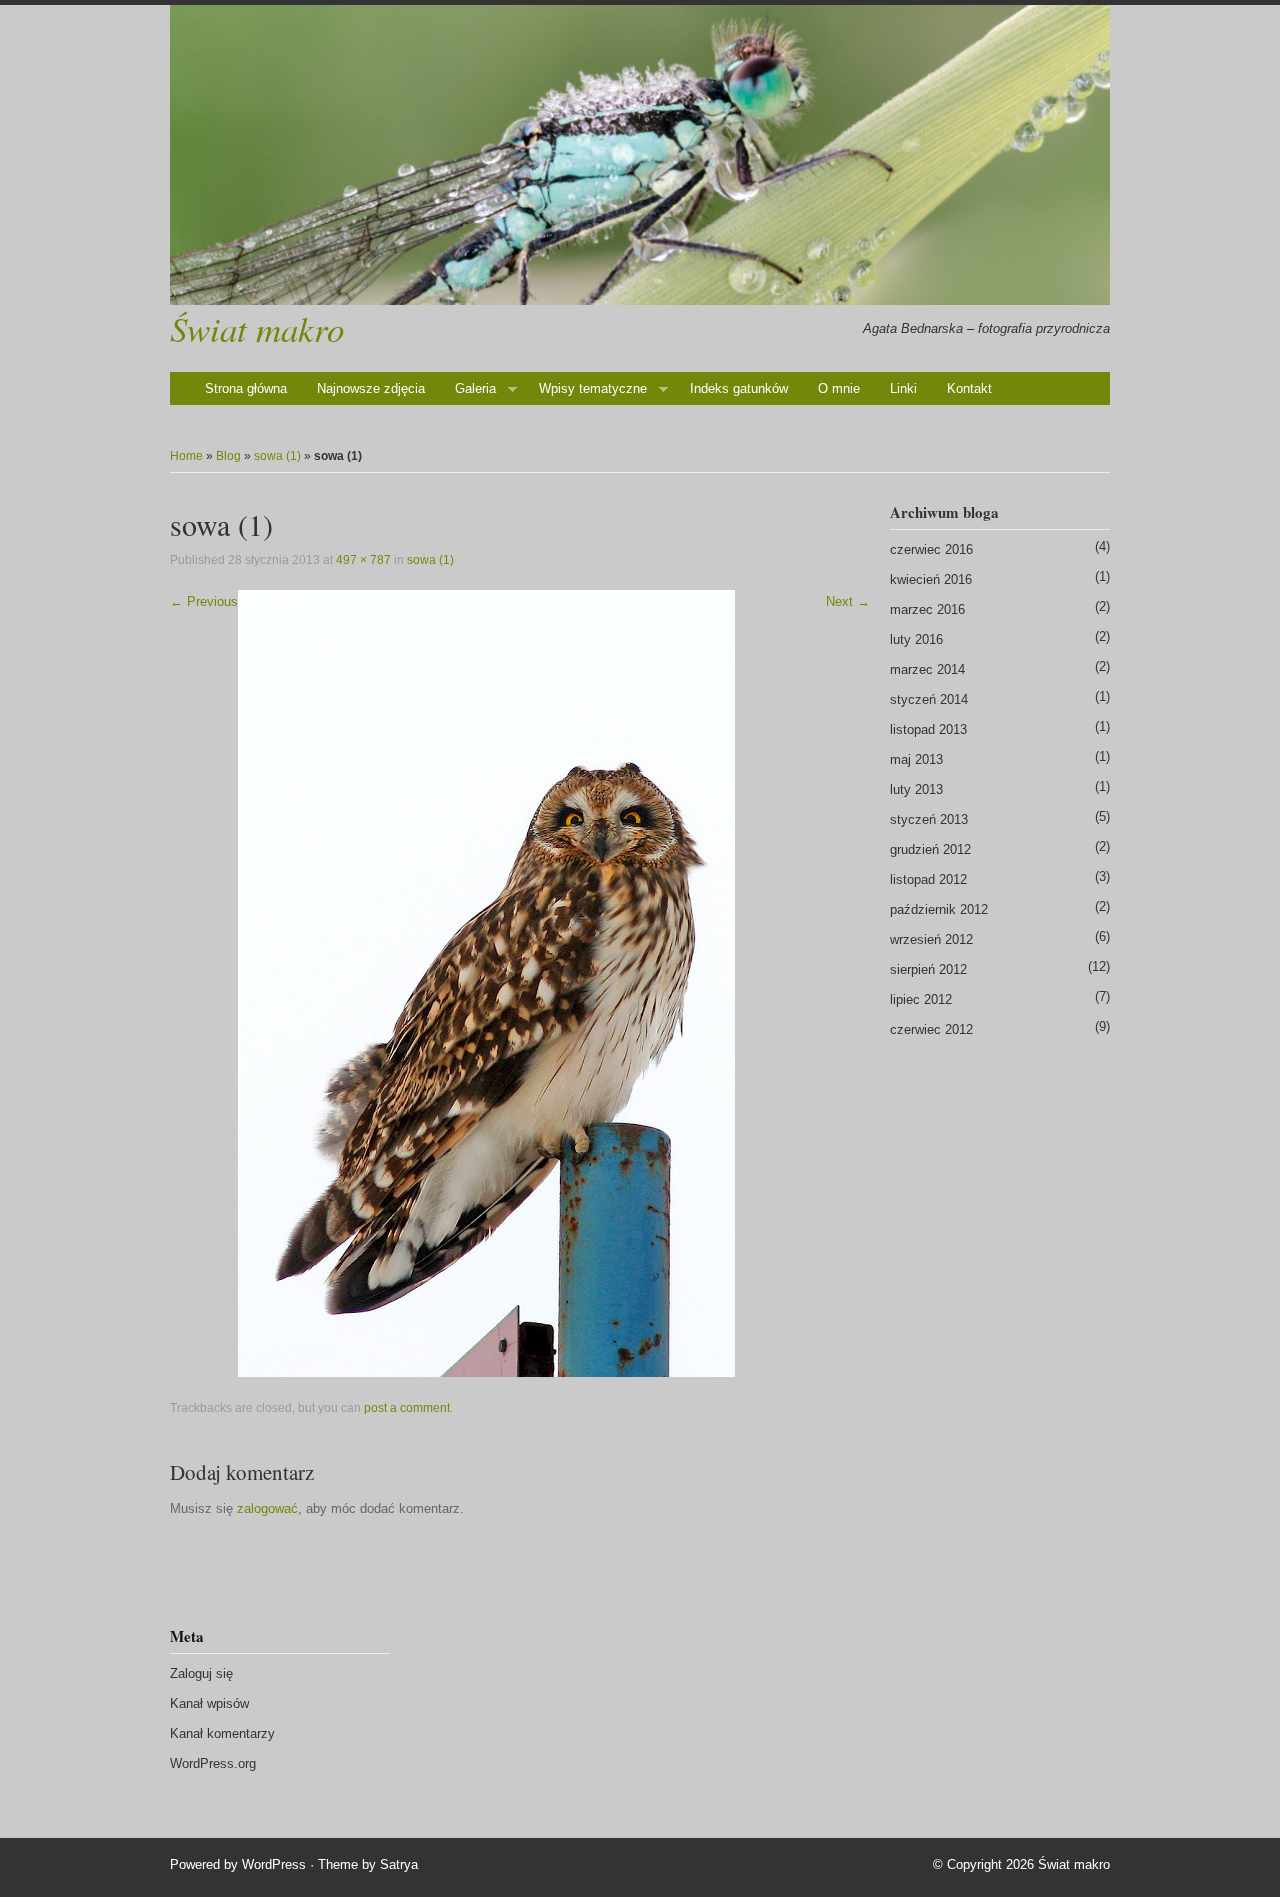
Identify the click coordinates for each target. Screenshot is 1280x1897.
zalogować (267, 1508)
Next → (848, 601)
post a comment (407, 1408)
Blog (228, 456)
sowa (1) (277, 456)
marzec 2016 (927, 609)
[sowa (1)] (486, 982)
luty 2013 (916, 789)
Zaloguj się (201, 1673)
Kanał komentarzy (222, 1733)
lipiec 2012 (921, 999)
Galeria (475, 388)
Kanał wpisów (209, 1703)
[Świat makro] (640, 155)
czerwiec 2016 (931, 549)
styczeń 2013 (929, 819)
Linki (903, 388)
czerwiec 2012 (931, 1029)
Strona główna (246, 388)
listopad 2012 (928, 879)
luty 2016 (916, 639)
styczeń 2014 (929, 699)
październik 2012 (939, 909)
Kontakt (969, 388)
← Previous (204, 601)
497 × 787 (363, 560)
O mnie (839, 388)
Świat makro (257, 328)
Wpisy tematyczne (593, 388)
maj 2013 (916, 759)
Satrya (399, 1864)
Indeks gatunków (739, 388)
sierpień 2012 (928, 969)
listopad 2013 (928, 729)
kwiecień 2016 (931, 579)
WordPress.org (213, 1763)
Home (186, 456)
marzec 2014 (927, 669)
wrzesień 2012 (931, 939)
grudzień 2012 (930, 849)
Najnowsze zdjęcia (371, 388)
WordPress (274, 1864)
